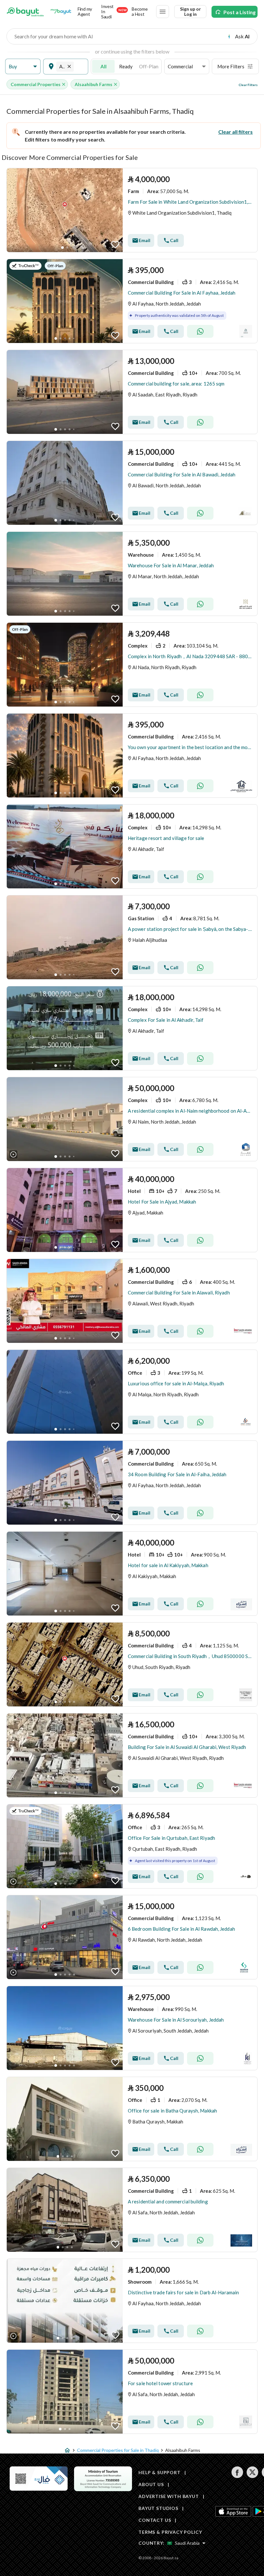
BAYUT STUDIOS (158, 2508)
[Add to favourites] (115, 245)
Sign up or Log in (190, 11)
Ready (126, 66)
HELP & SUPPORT (160, 2472)
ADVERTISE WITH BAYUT (169, 2496)
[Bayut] (25, 12)
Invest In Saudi (114, 12)
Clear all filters (236, 132)
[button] (23, 67)
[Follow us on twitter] (252, 2476)
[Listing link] (132, 210)
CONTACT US (155, 2520)
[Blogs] (61, 12)
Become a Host (140, 11)
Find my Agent (85, 11)
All (104, 66)
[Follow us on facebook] (237, 2476)
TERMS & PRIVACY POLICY (170, 2532)
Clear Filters (248, 85)
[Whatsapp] (200, 331)
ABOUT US (151, 2484)
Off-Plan (149, 66)
